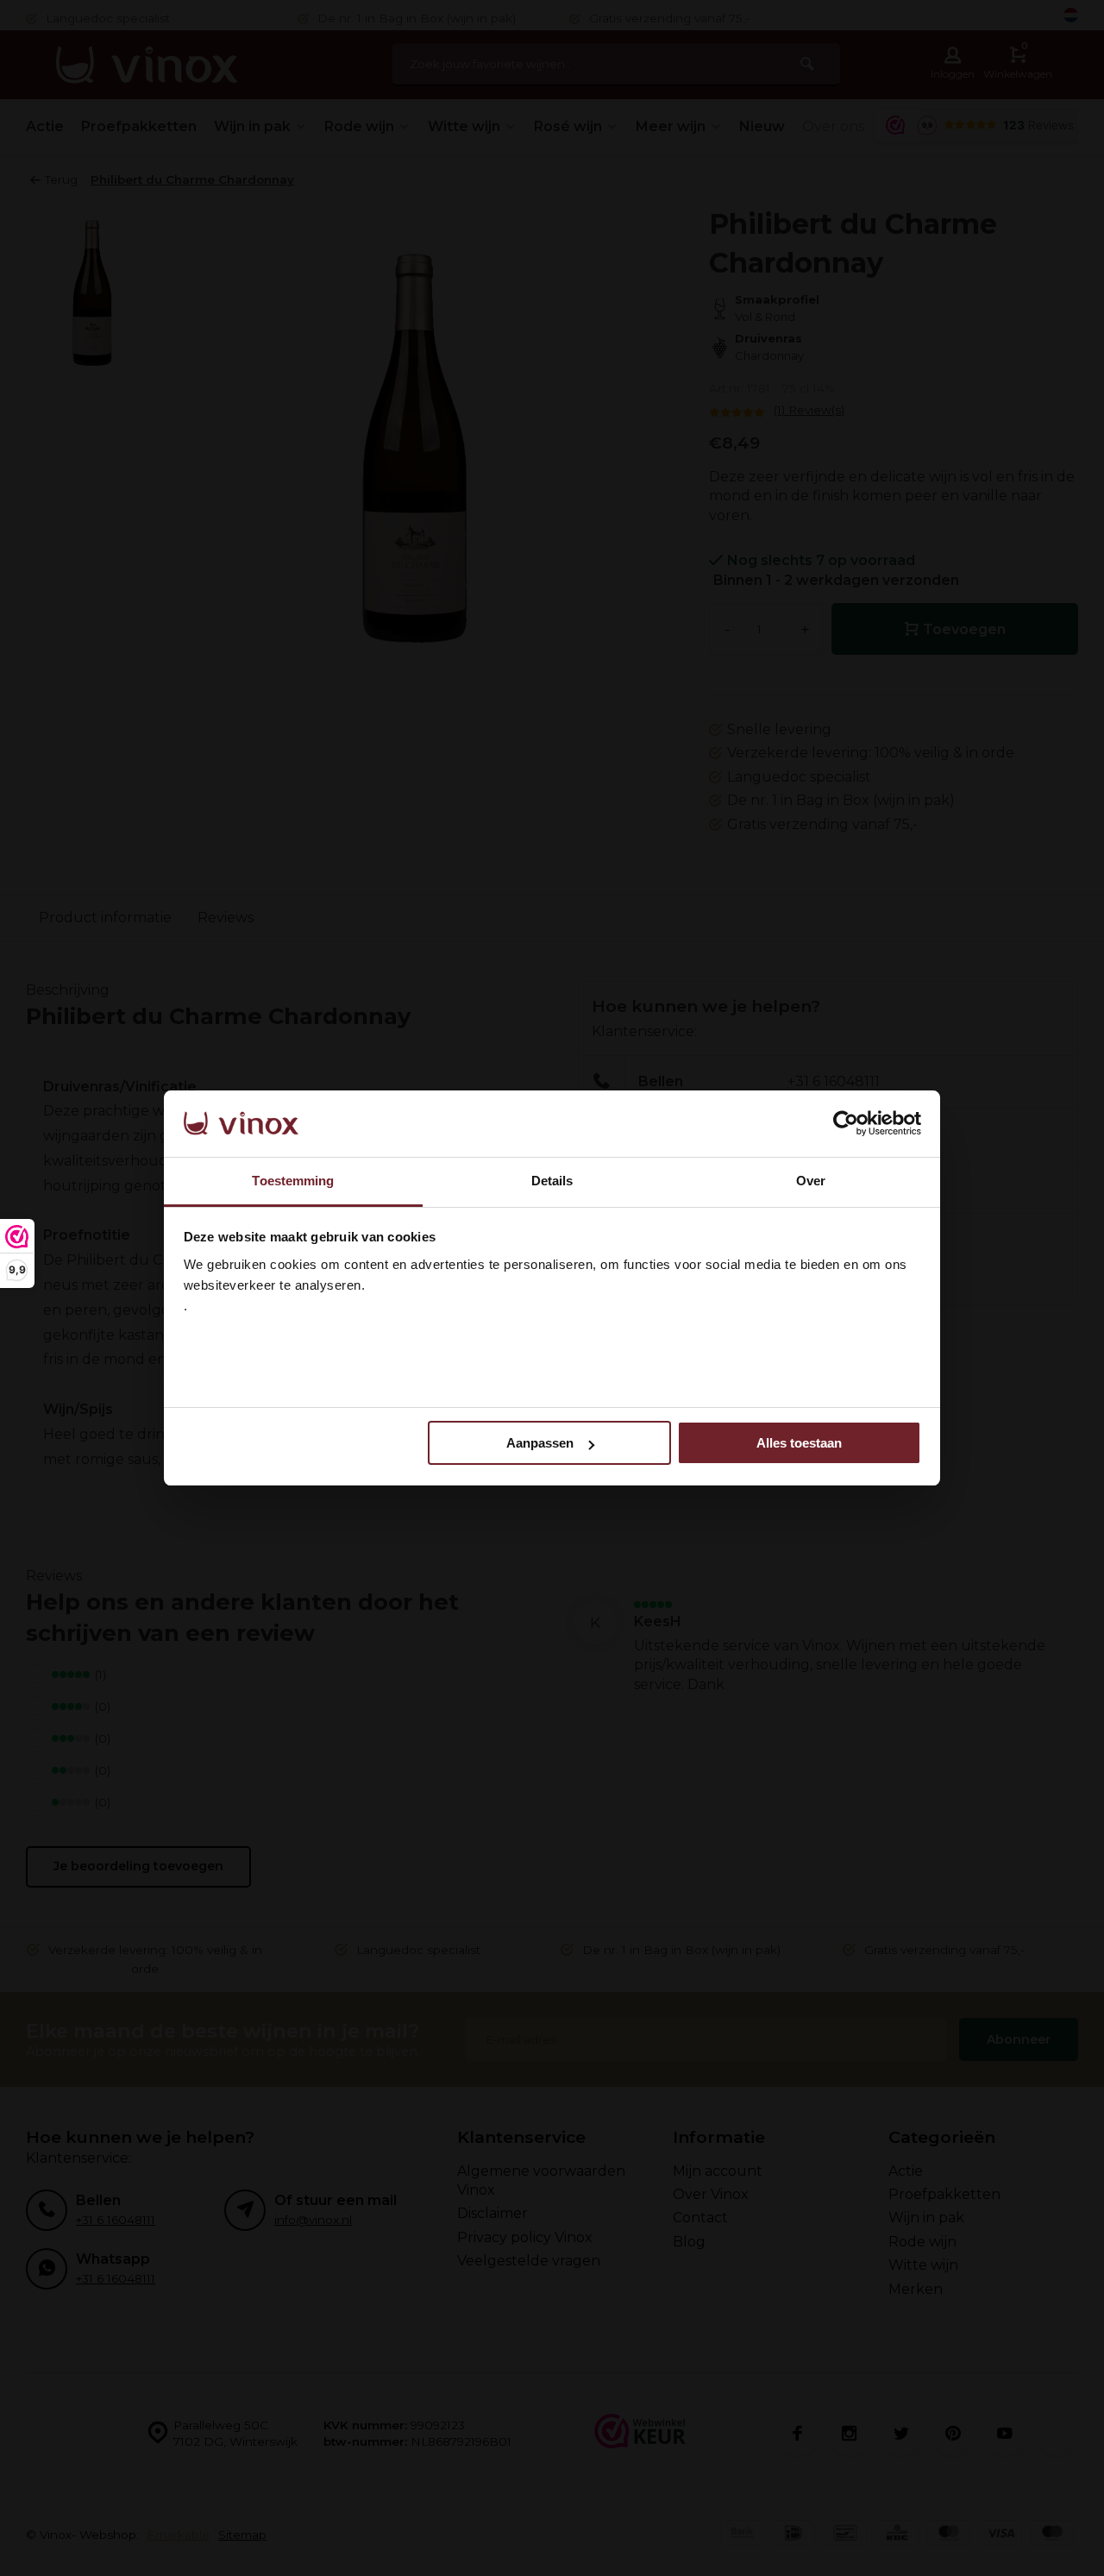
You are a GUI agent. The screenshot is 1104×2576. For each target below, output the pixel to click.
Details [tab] (552, 1181)
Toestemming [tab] (293, 1181)
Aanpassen (540, 1443)
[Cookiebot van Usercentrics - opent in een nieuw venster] (846, 1124)
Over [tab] (811, 1181)
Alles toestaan (799, 1443)
